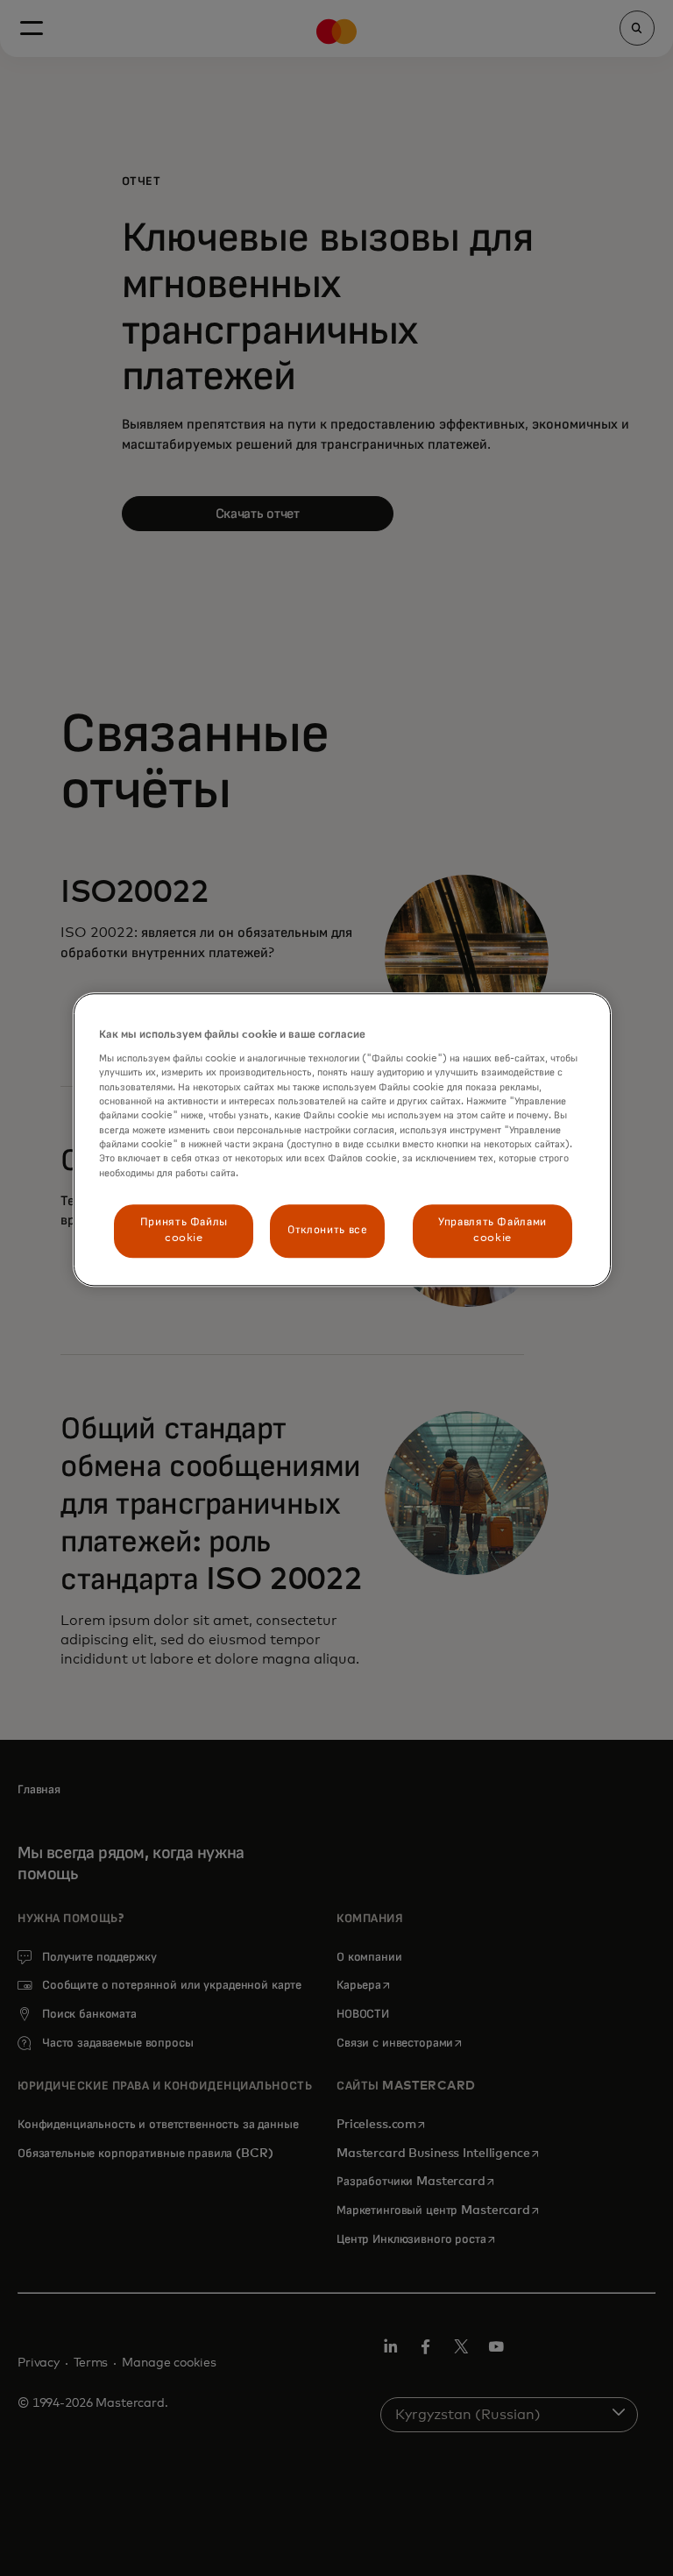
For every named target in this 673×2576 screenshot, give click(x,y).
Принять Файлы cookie (184, 1230)
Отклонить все (327, 1231)
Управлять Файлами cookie (492, 1230)
